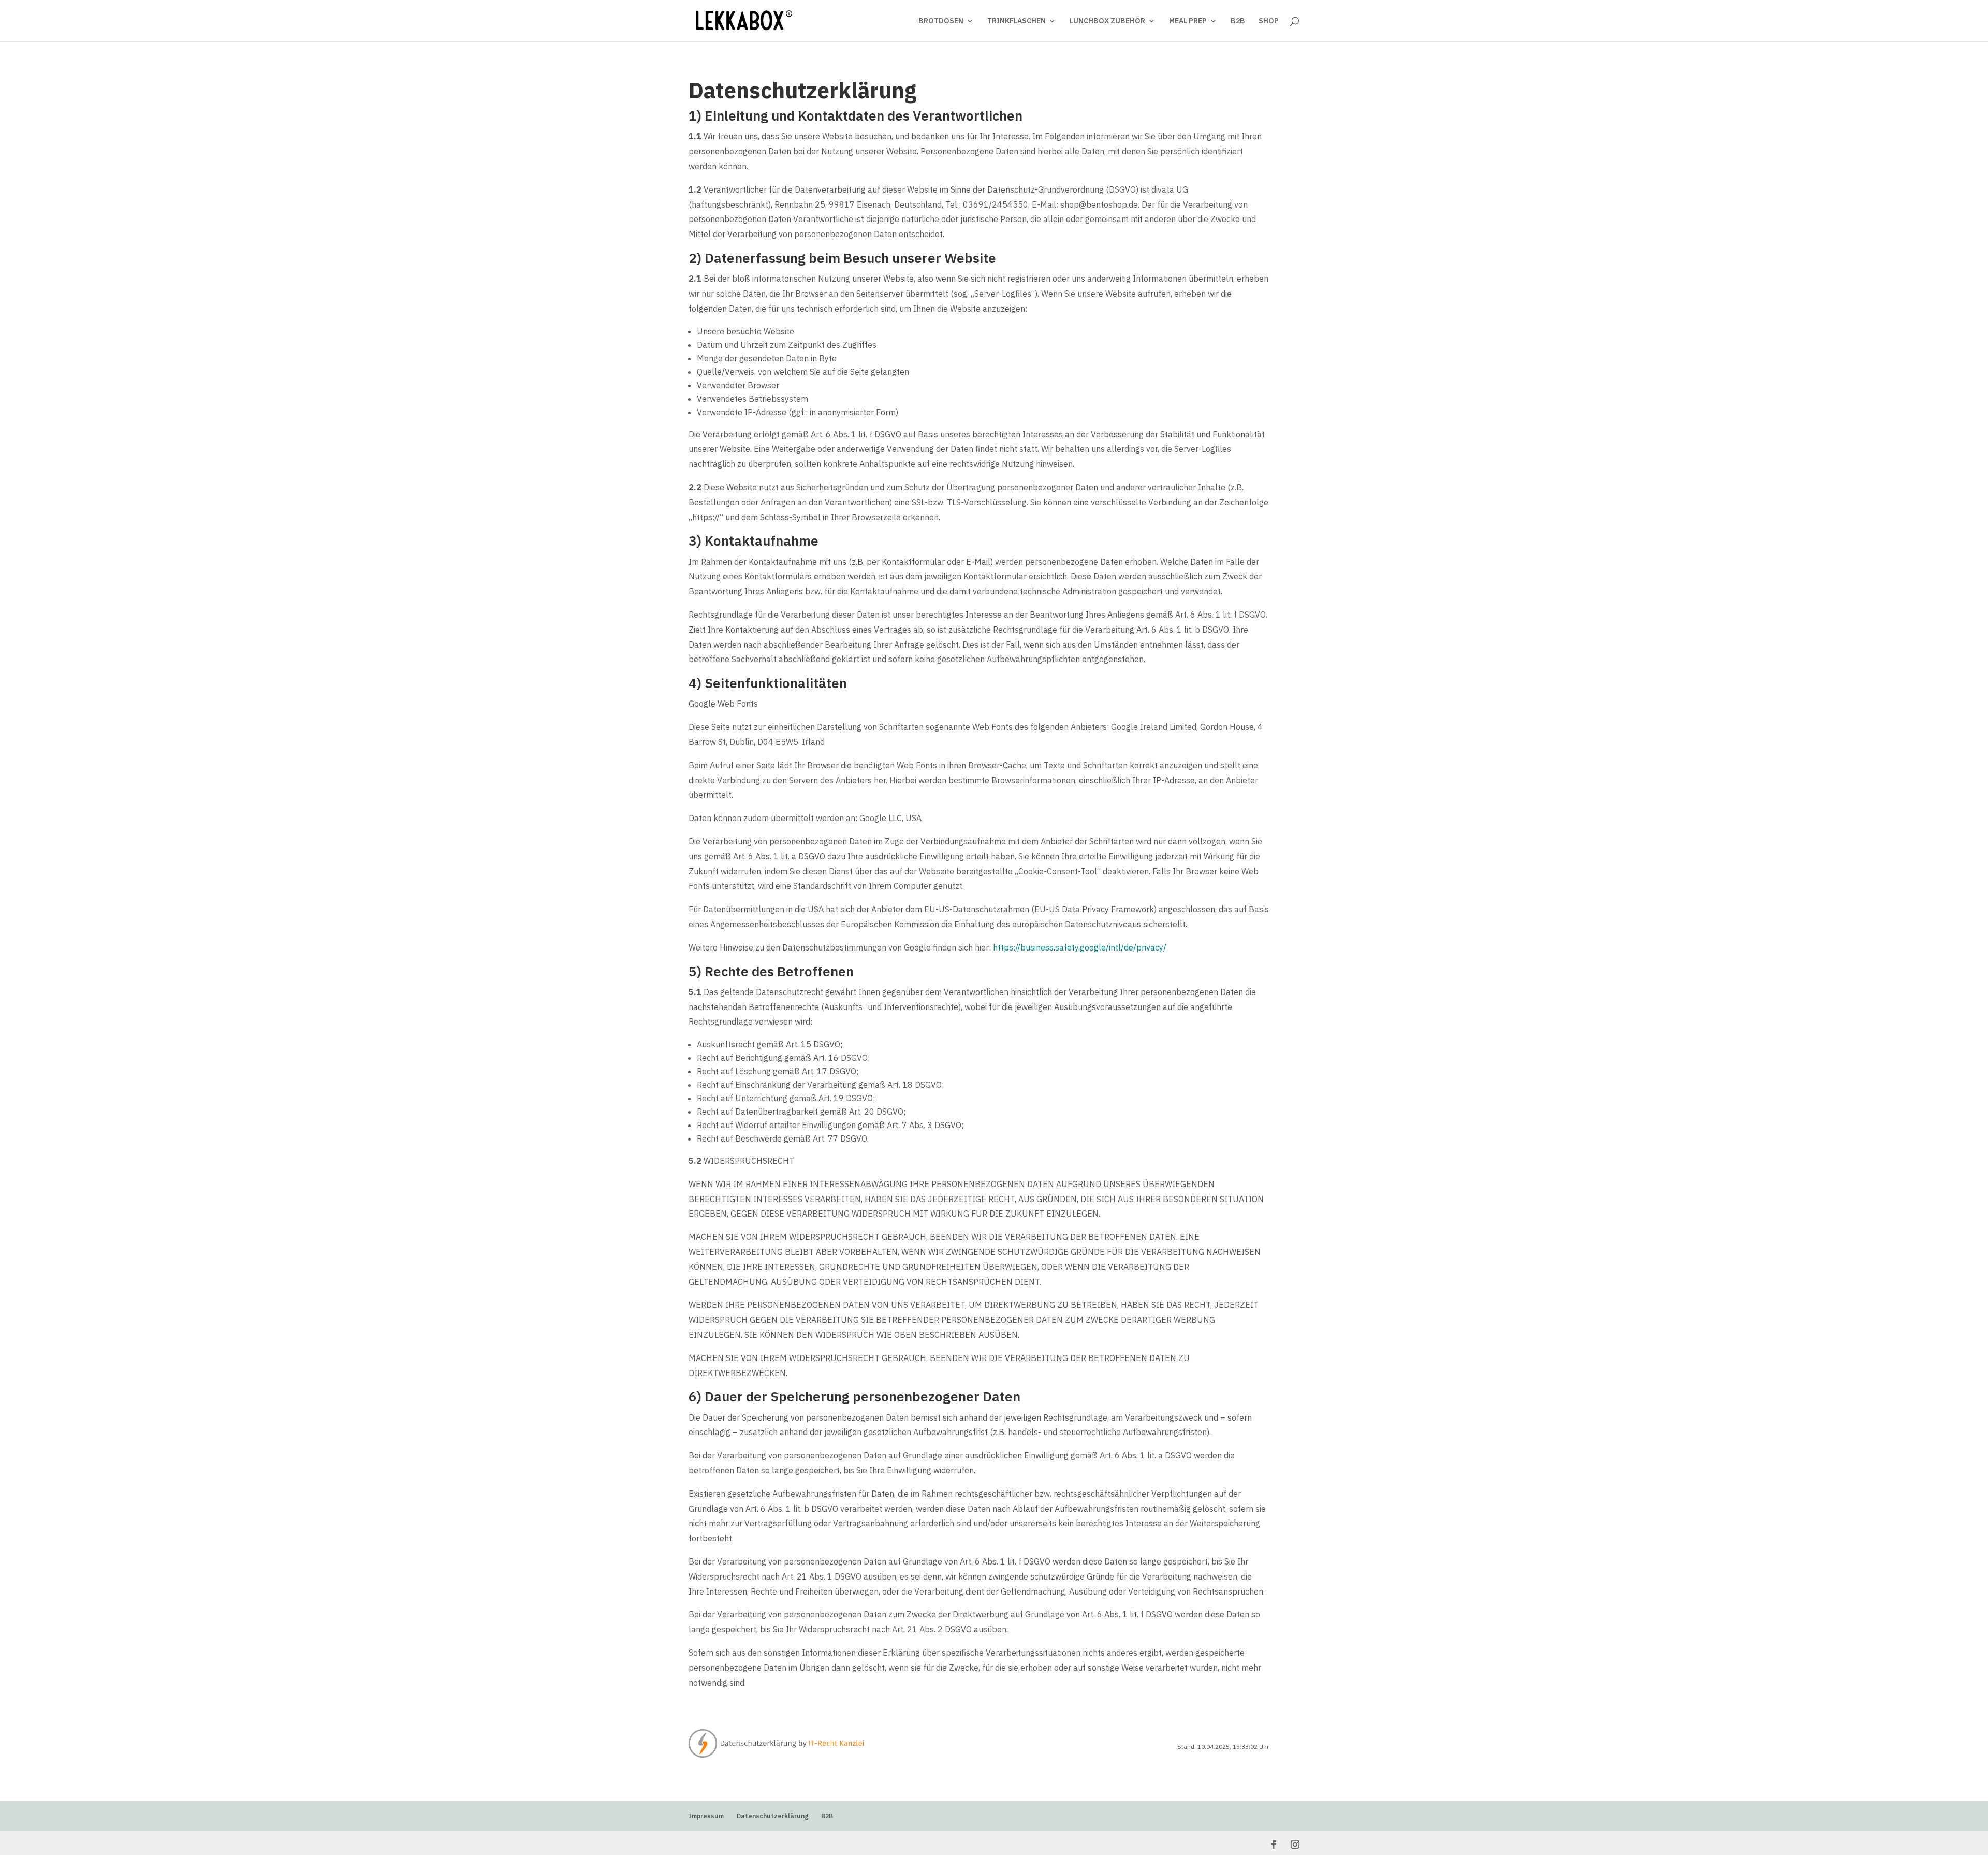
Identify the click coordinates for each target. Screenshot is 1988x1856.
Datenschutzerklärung (772, 1816)
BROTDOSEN (941, 21)
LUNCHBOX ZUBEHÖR (1107, 21)
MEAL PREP (1188, 21)
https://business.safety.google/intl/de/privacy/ (1080, 947)
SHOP (1269, 21)
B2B (1238, 21)
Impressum (706, 1816)
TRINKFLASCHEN (1017, 21)
